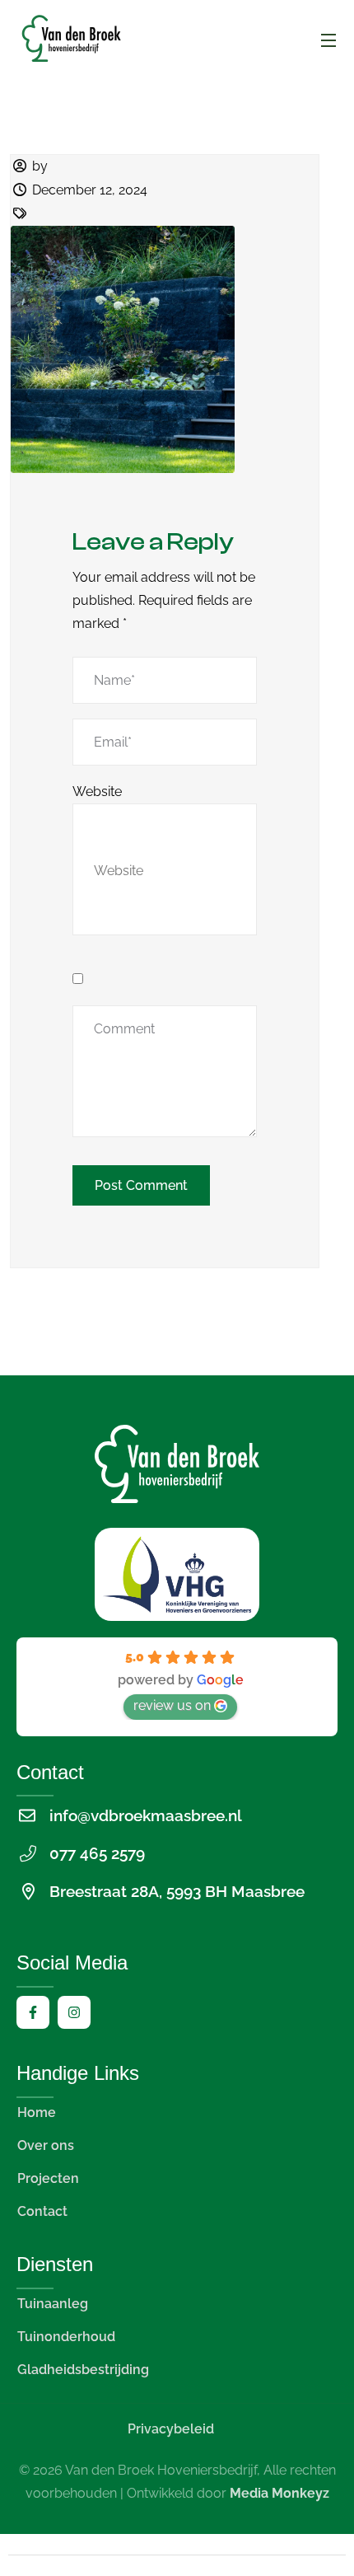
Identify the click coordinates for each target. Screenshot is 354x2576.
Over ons (46, 2145)
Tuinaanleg (53, 2304)
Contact (42, 2211)
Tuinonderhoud (66, 2337)
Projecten (48, 2178)
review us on (172, 1705)
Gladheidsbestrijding (83, 2370)
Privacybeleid (171, 2429)
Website (97, 792)
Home (37, 2112)
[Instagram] (74, 2012)
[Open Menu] (329, 40)
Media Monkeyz (279, 2493)
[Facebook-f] (33, 2012)
